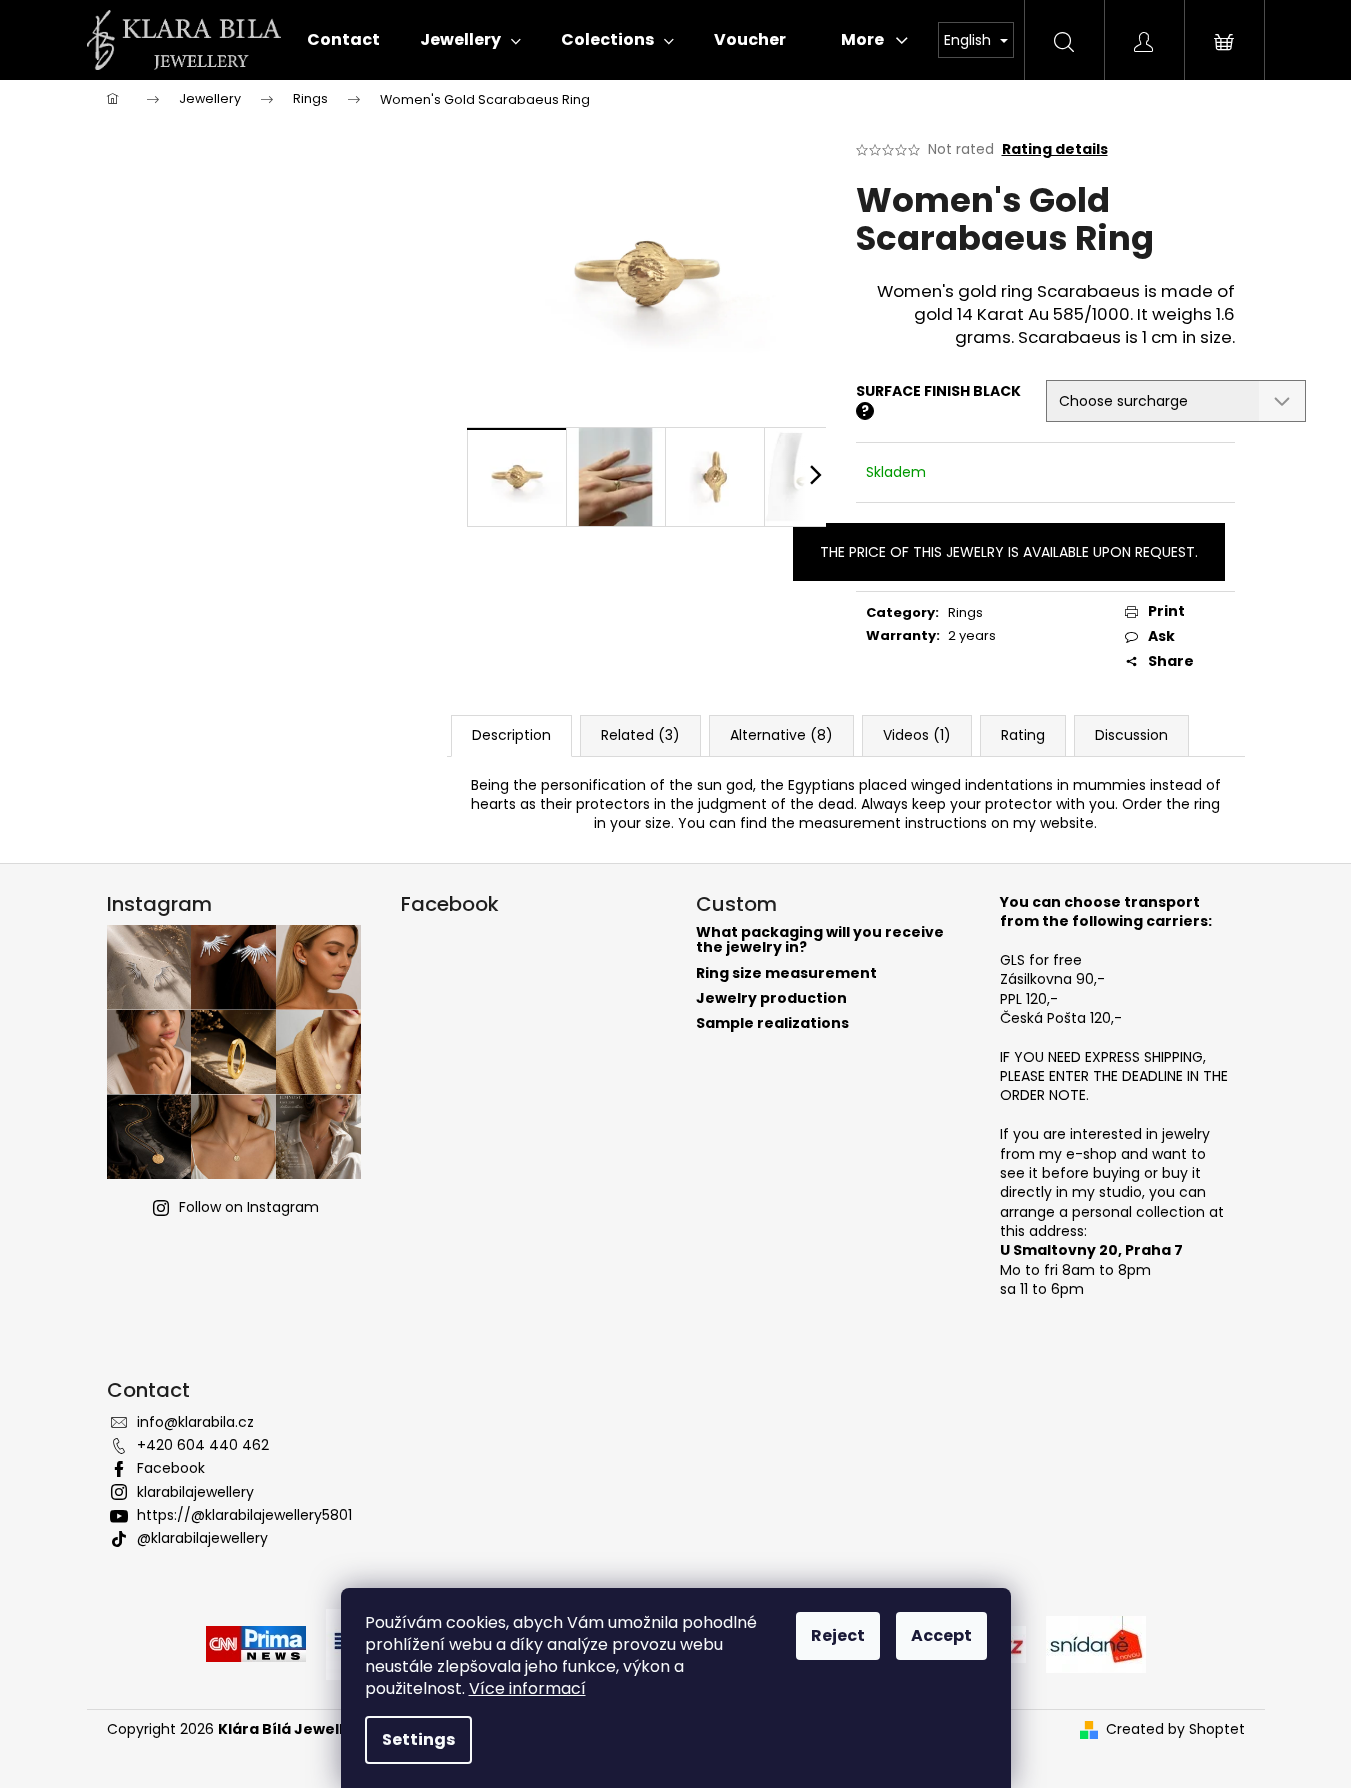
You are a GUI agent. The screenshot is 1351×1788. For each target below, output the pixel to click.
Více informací (527, 1688)
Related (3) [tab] (640, 735)
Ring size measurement (786, 973)
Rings (965, 612)
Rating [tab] (1023, 735)
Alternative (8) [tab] (781, 735)
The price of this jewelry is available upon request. (1009, 552)
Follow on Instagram (249, 1207)
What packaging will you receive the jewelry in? (820, 940)
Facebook (171, 1468)
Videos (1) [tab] (917, 735)
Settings (418, 1739)
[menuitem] (343, 40)
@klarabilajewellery (202, 1538)
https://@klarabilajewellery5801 (244, 1515)
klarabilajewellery (195, 1492)
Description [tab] (511, 735)
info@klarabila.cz (195, 1422)
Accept (941, 1635)
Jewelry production (771, 998)
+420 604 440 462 (203, 1445)
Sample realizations (772, 1023)
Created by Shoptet (1175, 1729)
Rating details (1055, 149)
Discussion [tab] (1131, 735)
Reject (838, 1635)
